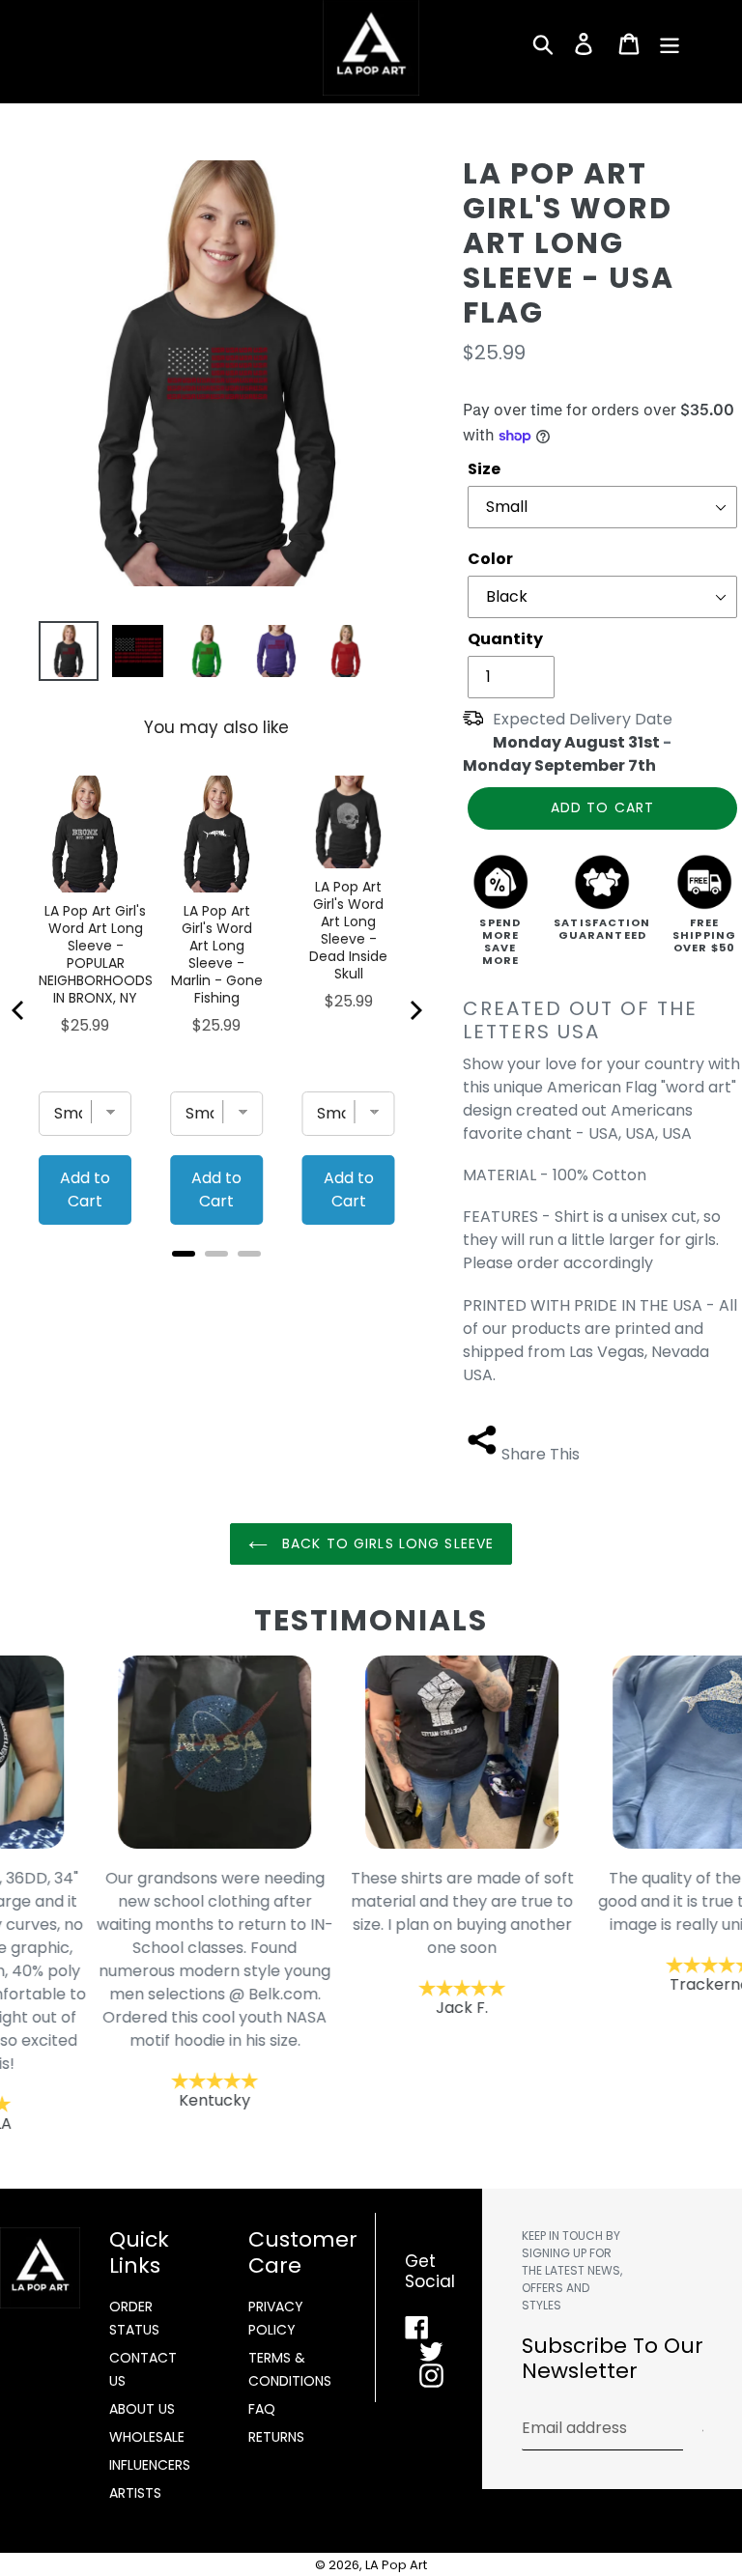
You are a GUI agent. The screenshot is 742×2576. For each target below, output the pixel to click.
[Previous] (19, 1010)
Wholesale (147, 2437)
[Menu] (671, 43)
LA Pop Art (396, 2565)
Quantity (505, 639)
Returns (276, 2437)
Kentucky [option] (124, 1989)
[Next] (414, 1010)
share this (541, 1454)
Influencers (150, 2465)
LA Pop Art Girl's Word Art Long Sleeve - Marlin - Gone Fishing (217, 954)
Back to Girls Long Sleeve (385, 1543)
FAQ (262, 2409)
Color (490, 559)
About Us (142, 2409)
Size (484, 469)
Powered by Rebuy (216, 1279)
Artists (135, 2493)
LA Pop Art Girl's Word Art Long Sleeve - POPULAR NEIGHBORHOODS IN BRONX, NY (96, 954)
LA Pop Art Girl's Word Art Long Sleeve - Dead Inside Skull (348, 930)
